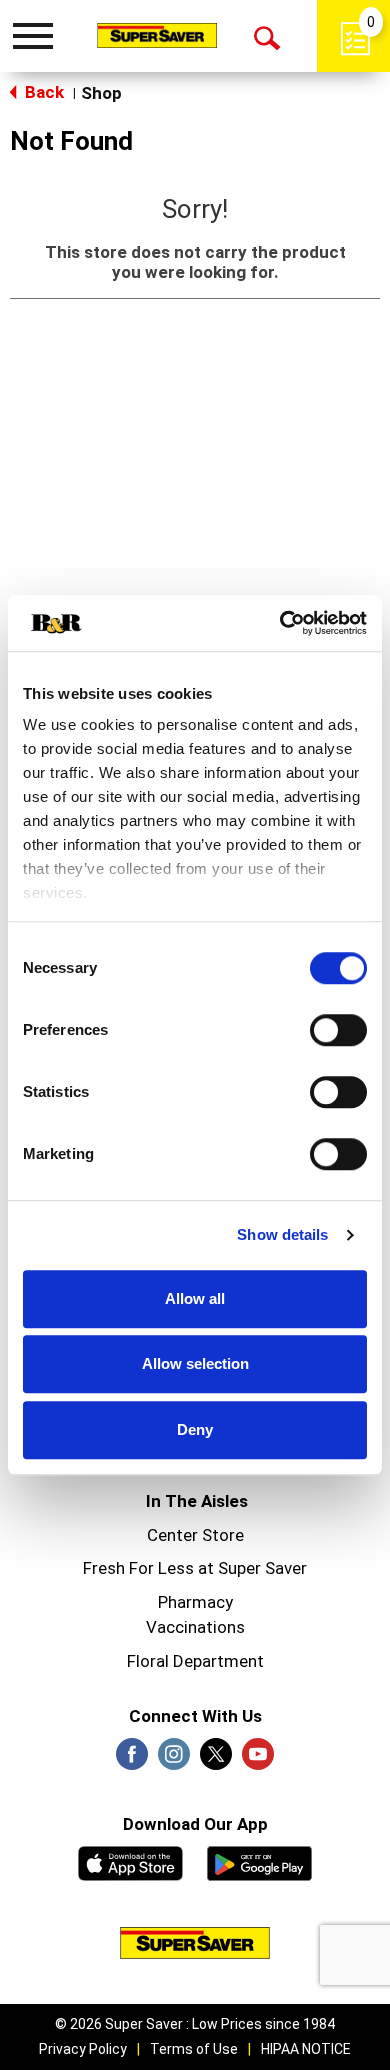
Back (42, 92)
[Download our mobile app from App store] (130, 1861)
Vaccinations (195, 1627)
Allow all (195, 1298)
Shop (101, 93)
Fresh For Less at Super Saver (195, 1568)
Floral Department (195, 1661)
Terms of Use (194, 2049)
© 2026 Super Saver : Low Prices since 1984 (195, 2024)
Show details (282, 1234)
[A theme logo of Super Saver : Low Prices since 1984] (157, 35)
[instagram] (174, 1760)
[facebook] (132, 1760)
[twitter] (216, 1760)
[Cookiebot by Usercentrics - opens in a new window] (280, 623)
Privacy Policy (83, 2049)
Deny (195, 1429)
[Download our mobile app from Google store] (259, 1861)
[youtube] (258, 1760)
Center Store (195, 1535)
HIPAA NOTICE (306, 2049)
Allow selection (195, 1363)
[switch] (338, 1030)
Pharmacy (195, 1602)
